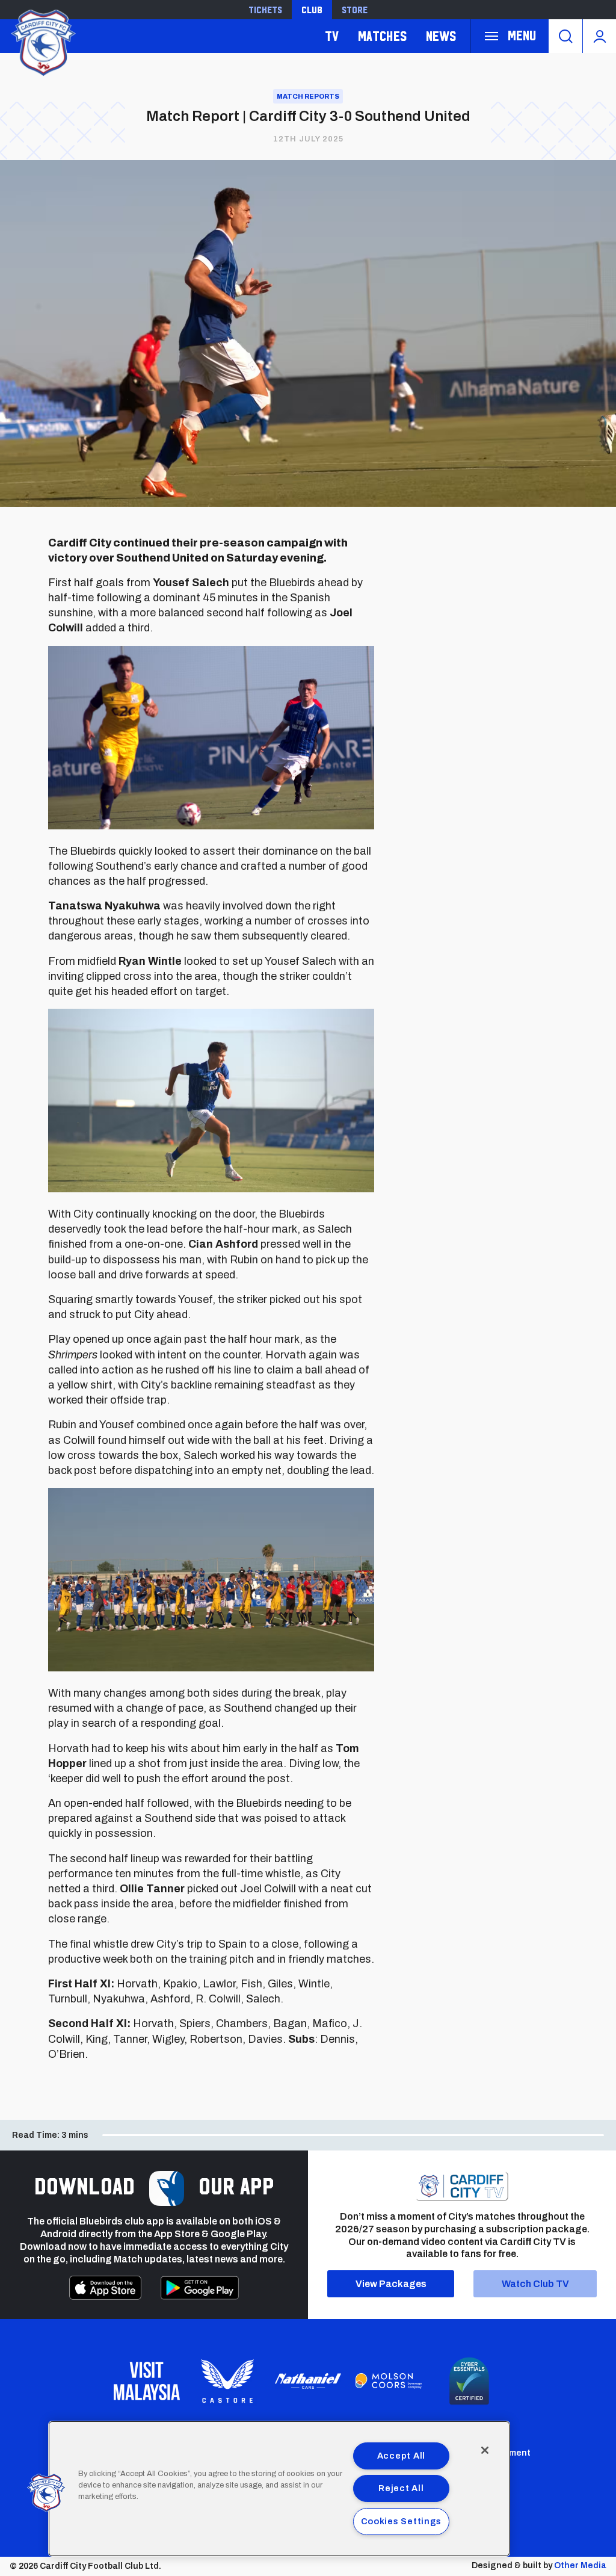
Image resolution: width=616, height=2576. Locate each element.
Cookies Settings (402, 2521)
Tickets (265, 10)
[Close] (485, 2450)
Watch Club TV (535, 2284)
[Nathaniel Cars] (308, 2381)
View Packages (391, 2284)
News (441, 36)
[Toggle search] (565, 36)
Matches (382, 36)
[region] (279, 2489)
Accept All (401, 2456)
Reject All (401, 2488)
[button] (46, 2493)
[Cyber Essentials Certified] (469, 2381)
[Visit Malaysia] (147, 2381)
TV (332, 36)
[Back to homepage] (42, 41)
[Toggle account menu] (599, 36)
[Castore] (227, 2381)
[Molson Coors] (389, 2381)
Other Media (580, 2565)
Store (355, 10)
